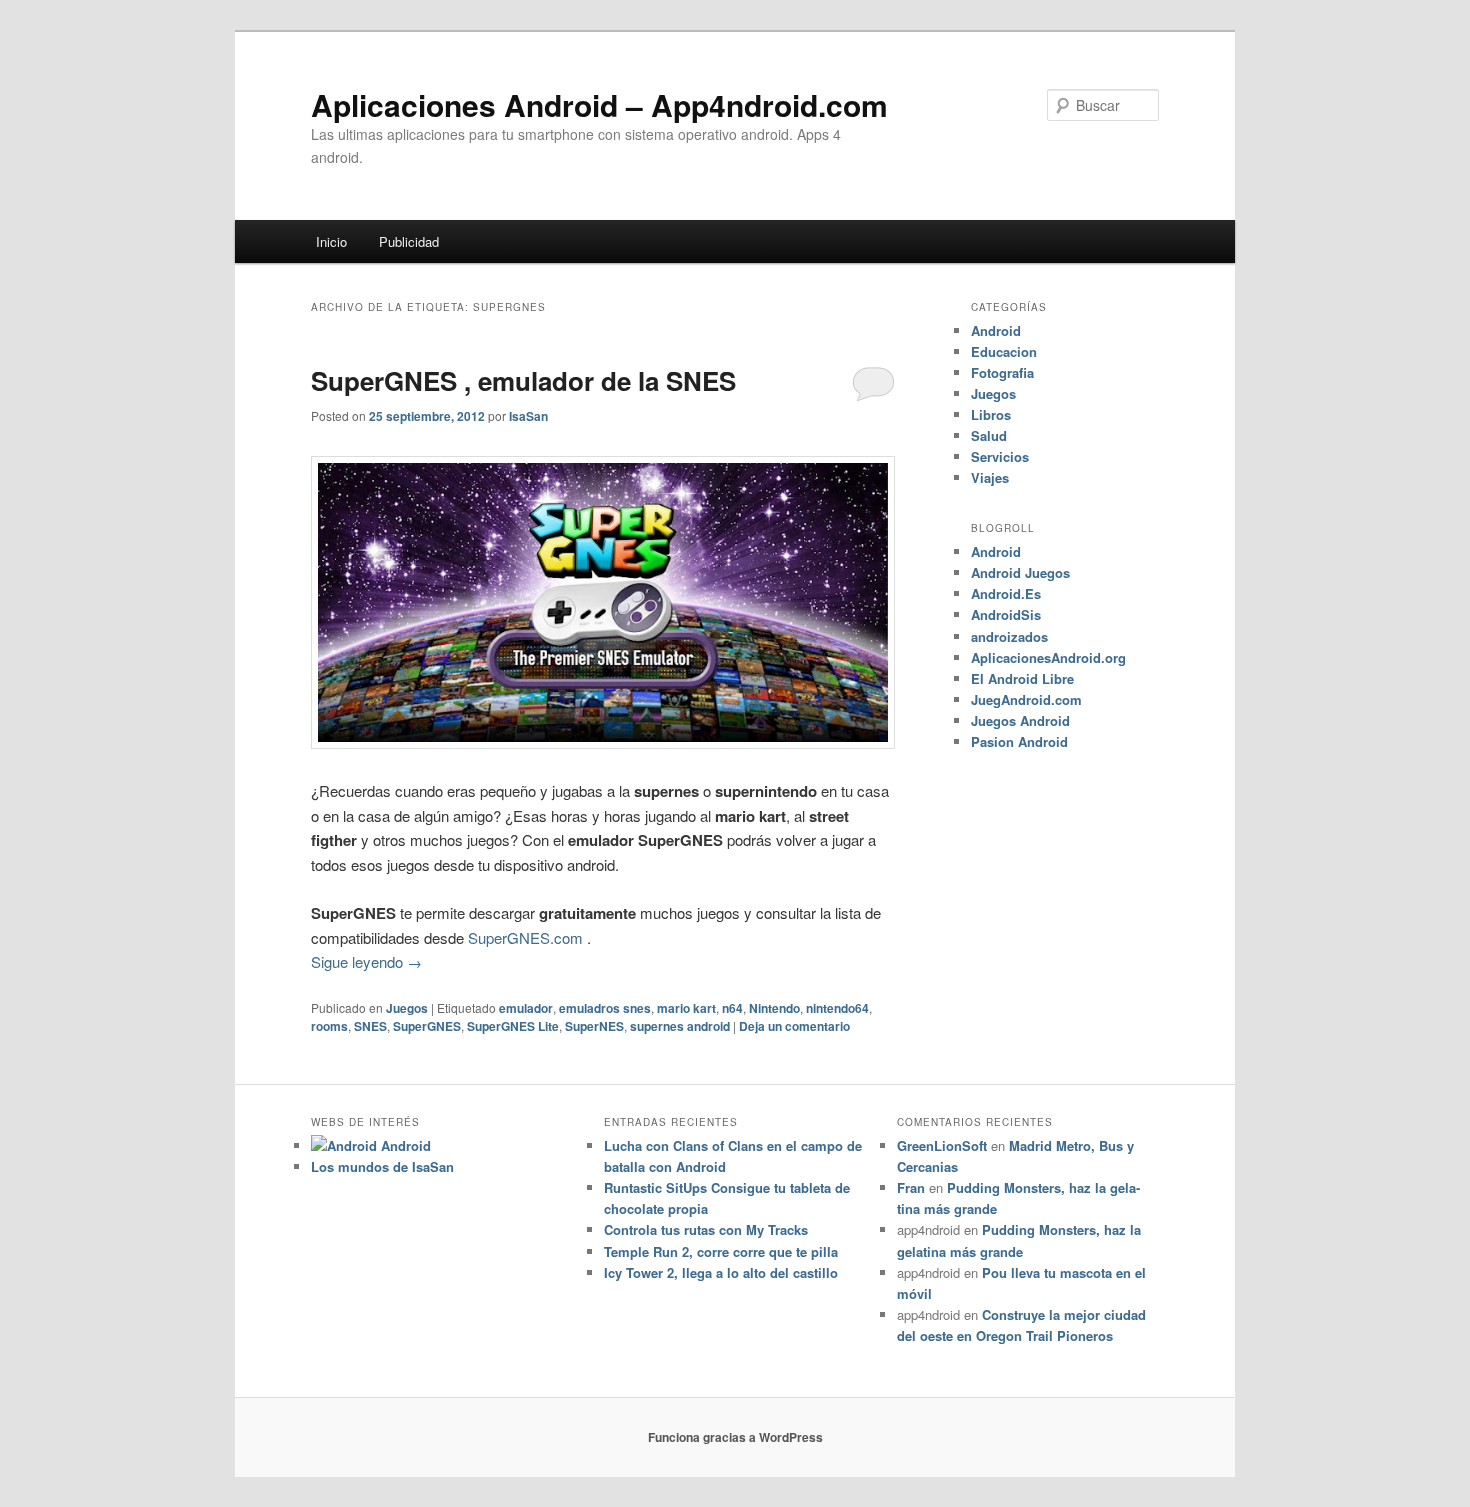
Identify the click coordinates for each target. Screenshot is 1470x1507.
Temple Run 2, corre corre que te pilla (721, 1251)
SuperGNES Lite (513, 1026)
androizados (1009, 636)
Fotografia (1002, 372)
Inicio (331, 241)
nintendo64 (837, 1008)
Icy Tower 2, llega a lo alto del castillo (721, 1272)
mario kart (686, 1008)
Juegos (407, 1008)
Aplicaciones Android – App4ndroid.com (599, 104)
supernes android (680, 1026)
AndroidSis (1006, 614)
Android (996, 330)
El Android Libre (1022, 678)
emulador (526, 1008)
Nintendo (774, 1008)
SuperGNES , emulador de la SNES (523, 380)
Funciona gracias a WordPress (735, 1437)
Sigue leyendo (366, 961)
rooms (329, 1026)
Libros (991, 414)
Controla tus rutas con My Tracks (706, 1229)
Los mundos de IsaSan (382, 1166)
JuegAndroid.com (1026, 699)
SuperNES (594, 1026)
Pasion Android (1019, 741)
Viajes (990, 477)
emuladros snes (605, 1008)
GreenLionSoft (942, 1145)
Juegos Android (1020, 720)
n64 (732, 1008)
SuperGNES (427, 1026)
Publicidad (409, 241)
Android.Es (1006, 593)
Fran (911, 1187)
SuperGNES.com (525, 937)
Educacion (1004, 351)
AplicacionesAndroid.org (1048, 657)
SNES (370, 1026)
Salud (989, 435)
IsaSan (528, 416)
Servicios (1000, 456)
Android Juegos (1020, 572)
